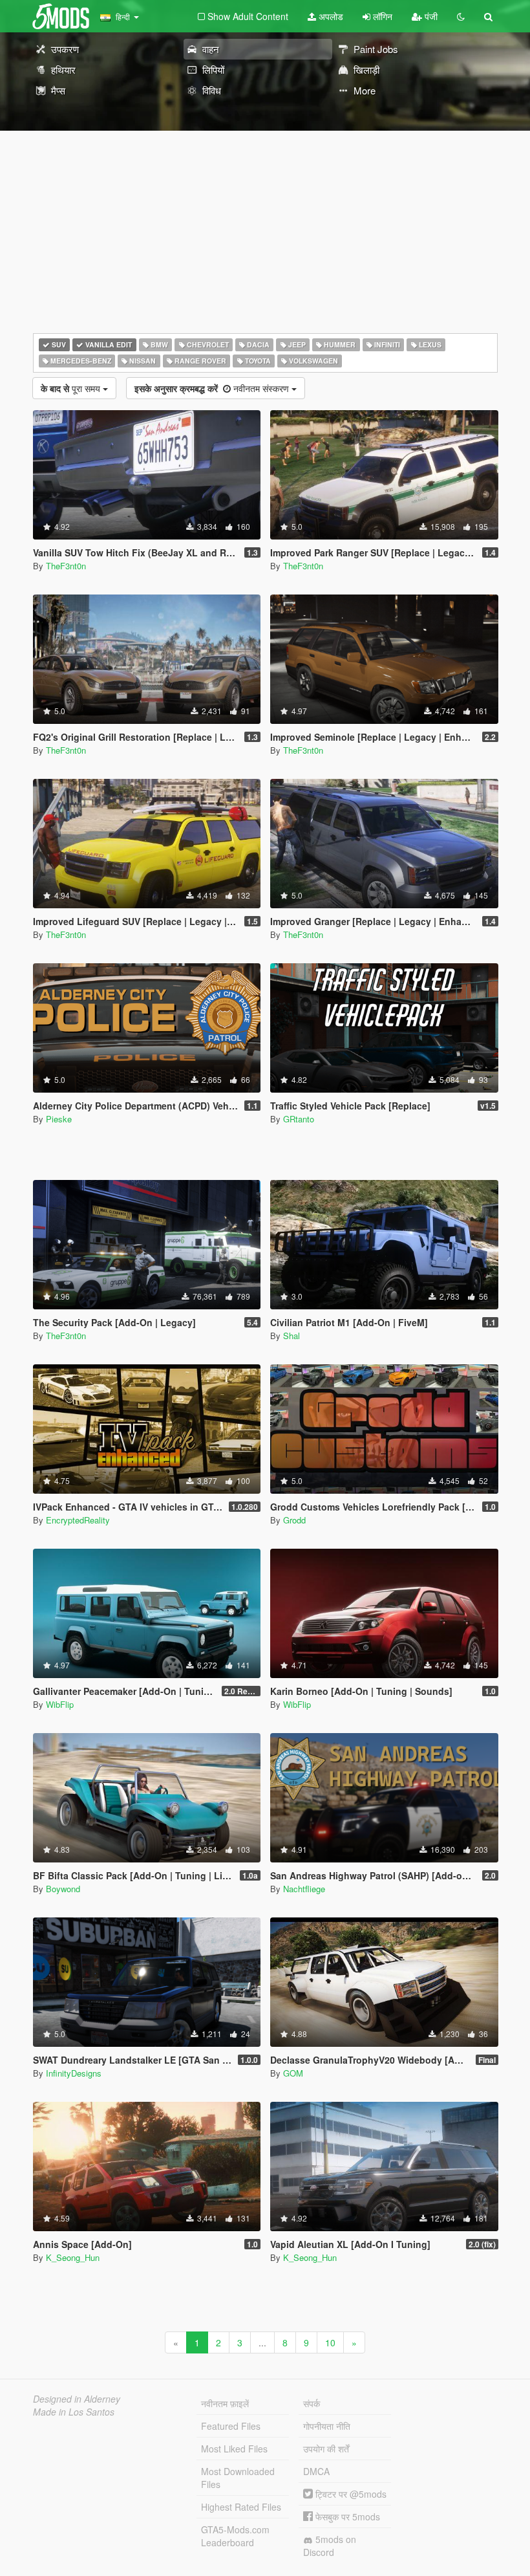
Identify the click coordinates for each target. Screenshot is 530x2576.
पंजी (430, 16)
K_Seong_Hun (73, 2257)
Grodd (294, 1520)
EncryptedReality (78, 1520)
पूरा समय (72, 388)
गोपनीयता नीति (327, 2426)
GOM (293, 2073)
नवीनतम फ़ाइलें (225, 2403)
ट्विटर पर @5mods (350, 2494)
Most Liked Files (234, 2449)
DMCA (316, 2471)
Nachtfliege (304, 1889)
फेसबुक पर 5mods (346, 2516)
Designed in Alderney (77, 2399)
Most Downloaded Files (238, 2478)
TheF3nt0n (66, 566)
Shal (291, 1336)
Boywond (63, 1889)
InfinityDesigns (74, 2073)
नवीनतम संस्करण (213, 388)
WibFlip (60, 1704)
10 (330, 2342)
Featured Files (231, 2426)
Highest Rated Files (241, 2507)
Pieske (59, 1119)
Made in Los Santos (74, 2412)
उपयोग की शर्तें (326, 2449)
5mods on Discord (330, 2546)
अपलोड (330, 16)
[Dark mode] (461, 16)
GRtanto (299, 1119)
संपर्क (312, 2403)
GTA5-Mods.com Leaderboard (235, 2536)
